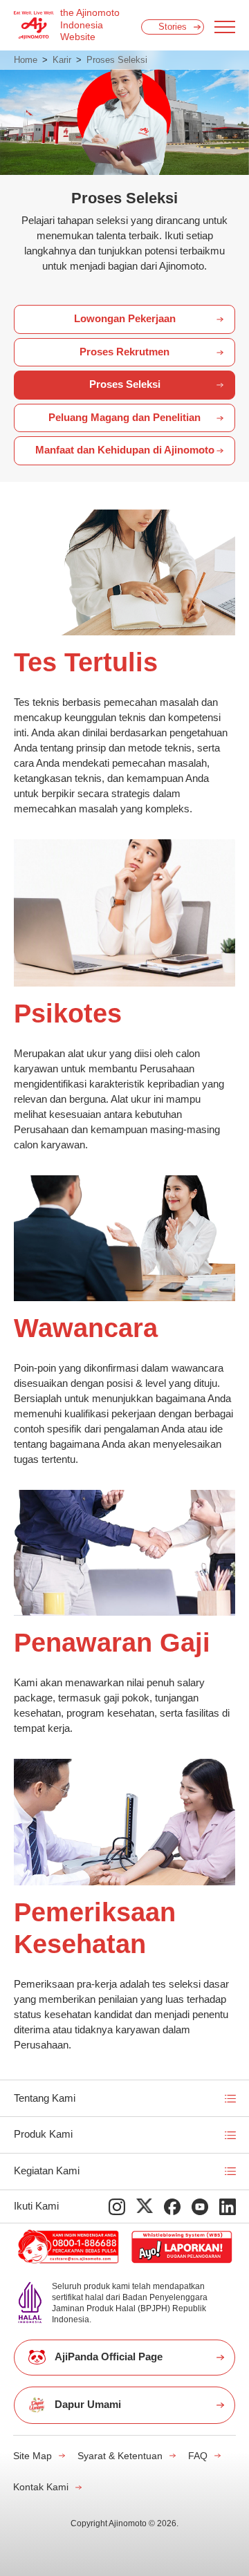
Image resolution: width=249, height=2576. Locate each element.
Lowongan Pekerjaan (125, 319)
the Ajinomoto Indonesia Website (90, 25)
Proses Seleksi (125, 384)
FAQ (198, 2456)
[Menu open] (225, 27)
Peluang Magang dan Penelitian (124, 418)
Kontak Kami (41, 2487)
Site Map (33, 2456)
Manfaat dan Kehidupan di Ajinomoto (125, 450)
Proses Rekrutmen (124, 352)
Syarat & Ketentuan (120, 2456)
